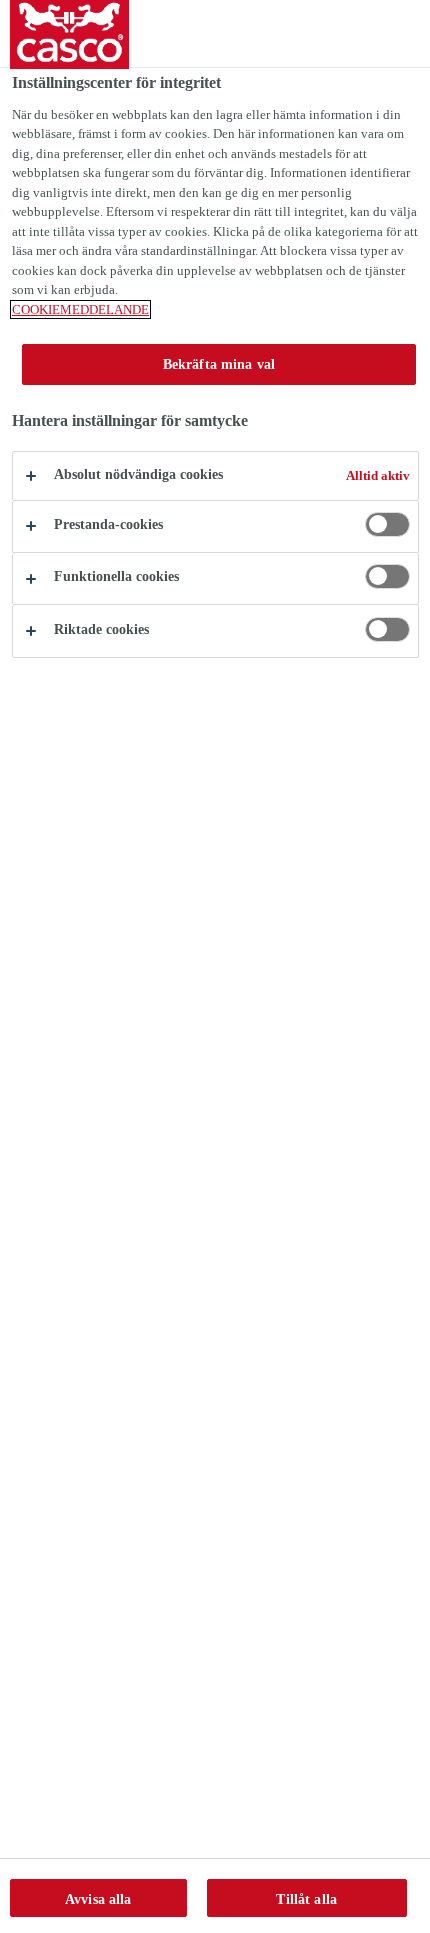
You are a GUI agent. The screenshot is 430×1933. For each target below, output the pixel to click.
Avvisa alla (98, 1899)
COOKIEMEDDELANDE (80, 309)
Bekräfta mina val (219, 364)
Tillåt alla (306, 1899)
